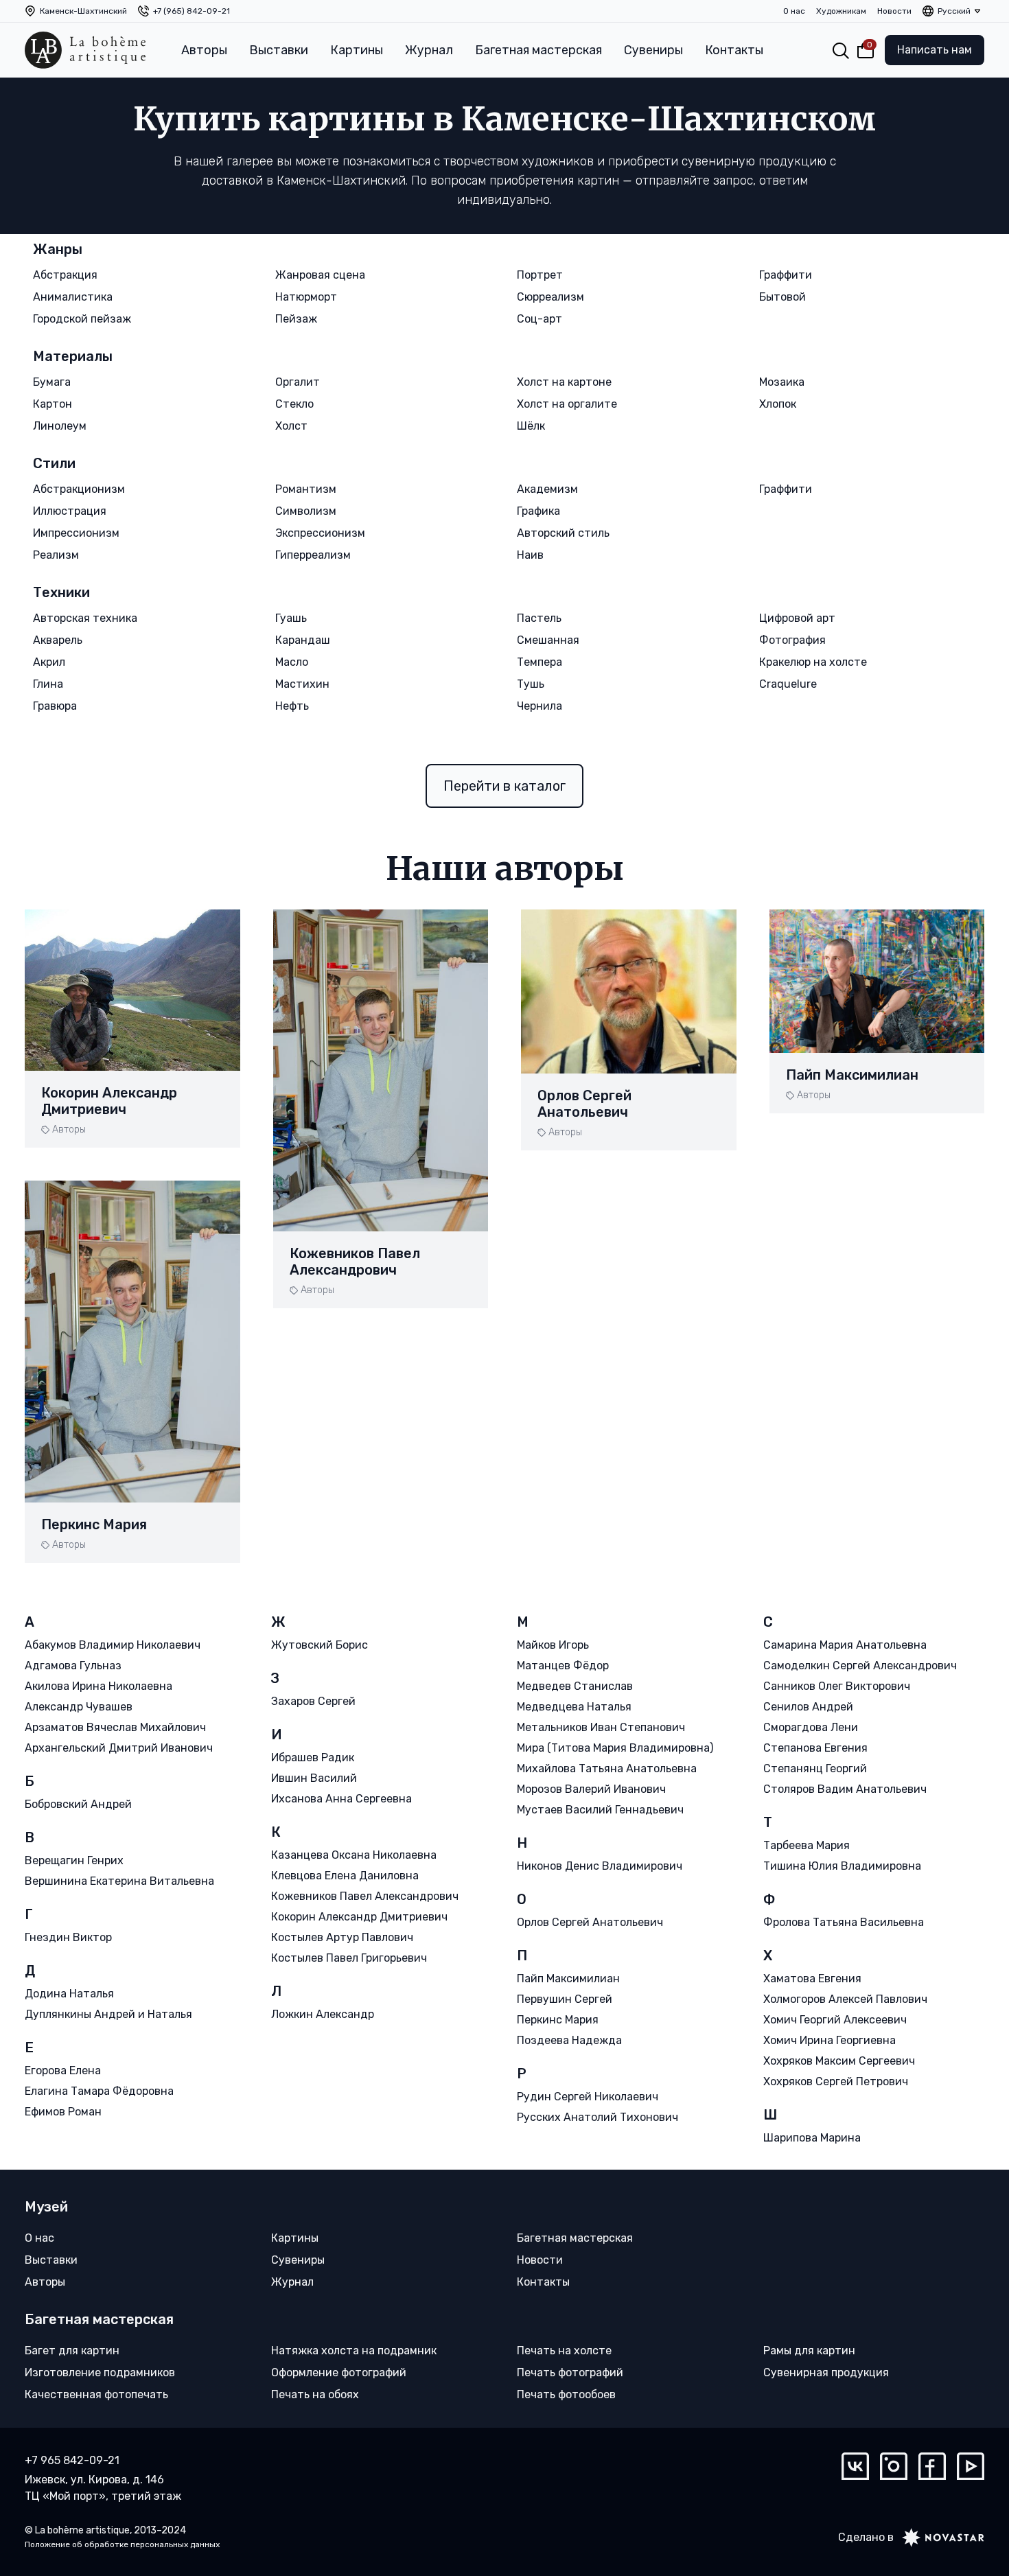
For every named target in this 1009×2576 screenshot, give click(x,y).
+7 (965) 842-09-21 (192, 11)
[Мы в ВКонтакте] (855, 2466)
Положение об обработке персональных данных (122, 2544)
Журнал (429, 50)
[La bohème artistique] (85, 50)
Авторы (204, 50)
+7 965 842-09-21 (72, 2460)
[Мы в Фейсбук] (932, 2466)
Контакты (734, 50)
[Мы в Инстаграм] (894, 2466)
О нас (794, 11)
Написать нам (935, 50)
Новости (894, 11)
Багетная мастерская (538, 50)
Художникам (841, 11)
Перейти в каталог (505, 786)
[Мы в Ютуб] (971, 2466)
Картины (357, 50)
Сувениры (653, 50)
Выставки (279, 50)
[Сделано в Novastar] (939, 2538)
